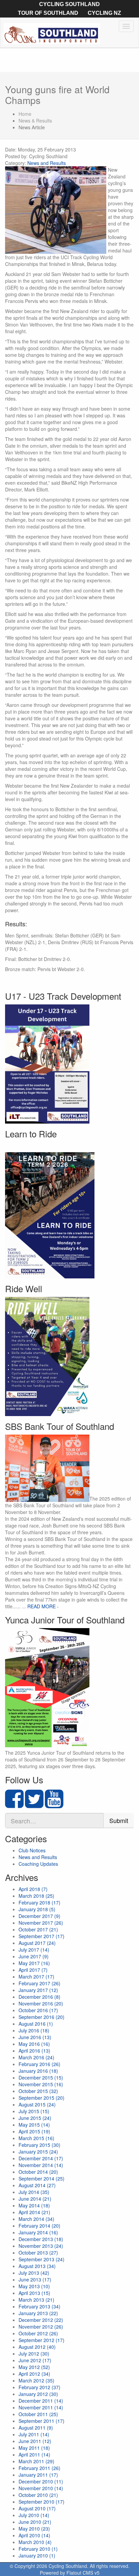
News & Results (35, 121)
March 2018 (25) (36, 1896)
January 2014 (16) (38, 2232)
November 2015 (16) (41, 2084)
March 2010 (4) (35, 2542)
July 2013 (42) (34, 2273)
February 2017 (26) (39, 1983)
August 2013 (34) (37, 2266)
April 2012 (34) (34, 2374)
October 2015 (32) (38, 2091)
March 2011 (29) (36, 2461)
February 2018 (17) (39, 1902)
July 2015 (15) (34, 2111)
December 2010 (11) (41, 2481)
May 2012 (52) (34, 2367)
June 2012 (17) (35, 2360)
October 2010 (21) (38, 2495)
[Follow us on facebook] (14, 1805)
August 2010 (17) (37, 2508)
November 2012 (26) (41, 2327)
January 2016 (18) (38, 2071)
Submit (119, 1820)
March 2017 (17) (36, 1977)
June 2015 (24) (35, 2118)
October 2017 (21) (38, 1929)
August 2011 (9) (36, 2428)
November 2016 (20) (41, 2003)
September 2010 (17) (41, 2502)
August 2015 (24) (37, 2104)
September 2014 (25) (41, 2178)
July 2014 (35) (34, 2192)
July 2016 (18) (34, 2030)
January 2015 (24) (38, 2152)
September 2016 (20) (41, 2017)
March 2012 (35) (36, 2380)
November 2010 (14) (41, 2488)
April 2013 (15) (34, 2293)
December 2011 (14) (41, 2401)
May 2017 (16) (34, 1963)
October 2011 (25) (38, 2414)
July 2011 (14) (34, 2434)
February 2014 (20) (39, 2226)
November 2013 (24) (41, 2246)
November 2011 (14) (41, 2407)
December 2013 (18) (41, 2239)
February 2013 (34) (39, 2306)
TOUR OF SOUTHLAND (48, 13)
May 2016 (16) (34, 2044)
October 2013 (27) (38, 2253)
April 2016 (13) (34, 2051)
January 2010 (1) (37, 2555)
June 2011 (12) (35, 2441)
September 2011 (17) (41, 2421)
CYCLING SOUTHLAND (69, 4)
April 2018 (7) (33, 1889)
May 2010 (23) (34, 2529)
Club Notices (32, 1850)
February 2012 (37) (39, 2387)
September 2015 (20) (41, 2098)
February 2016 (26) (39, 2064)
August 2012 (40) (37, 2347)
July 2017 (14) (34, 1950)
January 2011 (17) (38, 2475)
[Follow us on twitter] (34, 1805)
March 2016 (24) (36, 2057)
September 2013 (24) (41, 2259)
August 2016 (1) (36, 2024)
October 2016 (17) (38, 2010)
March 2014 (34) (36, 2219)
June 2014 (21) (35, 2199)
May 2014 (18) (34, 2205)
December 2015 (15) (41, 2077)
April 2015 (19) (34, 2131)
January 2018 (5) (37, 1909)
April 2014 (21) (34, 2212)
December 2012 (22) (41, 2320)
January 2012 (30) (38, 2394)
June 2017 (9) (34, 1956)
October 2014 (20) (38, 2172)
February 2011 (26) (39, 2468)
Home (25, 114)
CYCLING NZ (104, 13)
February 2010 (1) (38, 2549)
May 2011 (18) (34, 2448)
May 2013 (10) (34, 2286)
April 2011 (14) (34, 2454)
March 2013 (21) (36, 2300)
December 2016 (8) (39, 1997)
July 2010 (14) (34, 2515)
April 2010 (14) (34, 2535)
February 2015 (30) (39, 2145)
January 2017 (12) (38, 1990)
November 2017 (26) (41, 1923)
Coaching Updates (38, 1864)
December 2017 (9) (39, 1916)
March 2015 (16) (36, 2138)
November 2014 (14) (41, 2165)
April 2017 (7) (33, 1970)
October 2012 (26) (38, 2333)
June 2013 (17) (35, 2279)
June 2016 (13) (35, 2037)
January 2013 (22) (38, 2313)
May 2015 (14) (34, 2125)
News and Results (47, 163)
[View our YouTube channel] (54, 1805)
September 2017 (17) (41, 1936)
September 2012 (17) (41, 2340)
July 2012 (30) (34, 2354)
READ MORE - (43, 1606)
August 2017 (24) (37, 1943)
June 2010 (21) (35, 2522)
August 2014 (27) (37, 2185)
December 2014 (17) (41, 2158)
